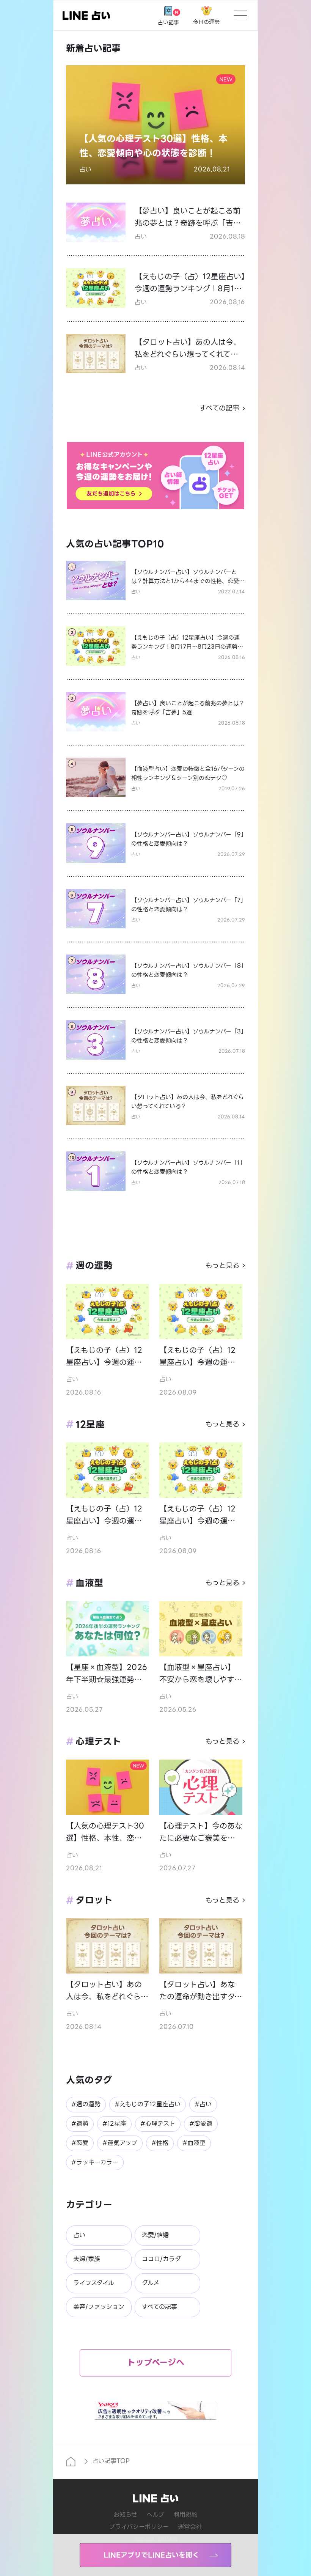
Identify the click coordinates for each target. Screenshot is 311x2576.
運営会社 (190, 2527)
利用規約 (185, 2515)
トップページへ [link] (156, 2363)
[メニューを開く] (240, 15)
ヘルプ (155, 2515)
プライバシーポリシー (139, 2527)
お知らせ (125, 2515)
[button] (155, 125)
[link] (86, 15)
